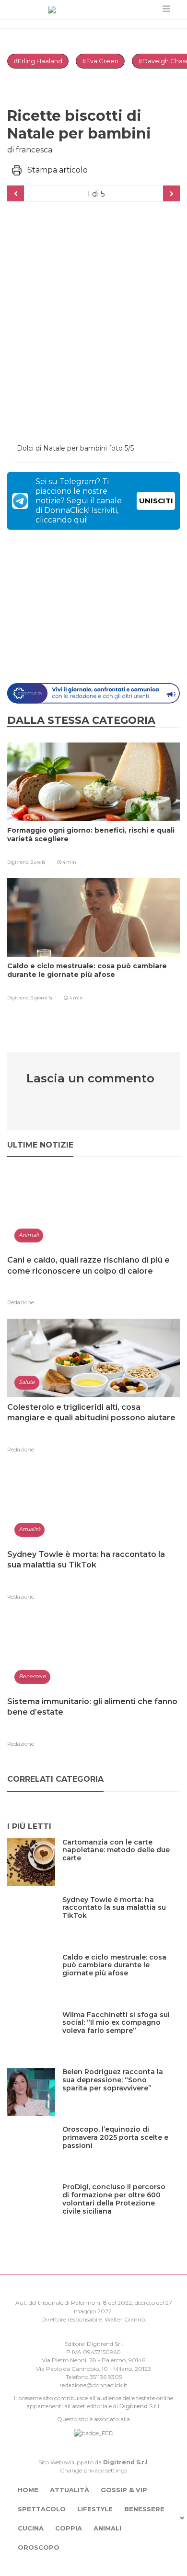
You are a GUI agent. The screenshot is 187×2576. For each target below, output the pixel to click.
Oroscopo (39, 2547)
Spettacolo (42, 2509)
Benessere (144, 2509)
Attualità (70, 2490)
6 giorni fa (41, 998)
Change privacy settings (93, 2470)
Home (28, 2490)
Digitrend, (19, 862)
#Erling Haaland (38, 61)
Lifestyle (95, 2509)
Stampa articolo (58, 170)
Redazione (21, 1302)
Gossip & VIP (124, 2490)
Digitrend (134, 2406)
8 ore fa (38, 862)
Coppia (69, 2528)
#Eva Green (100, 61)
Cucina (31, 2528)
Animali (107, 2528)
